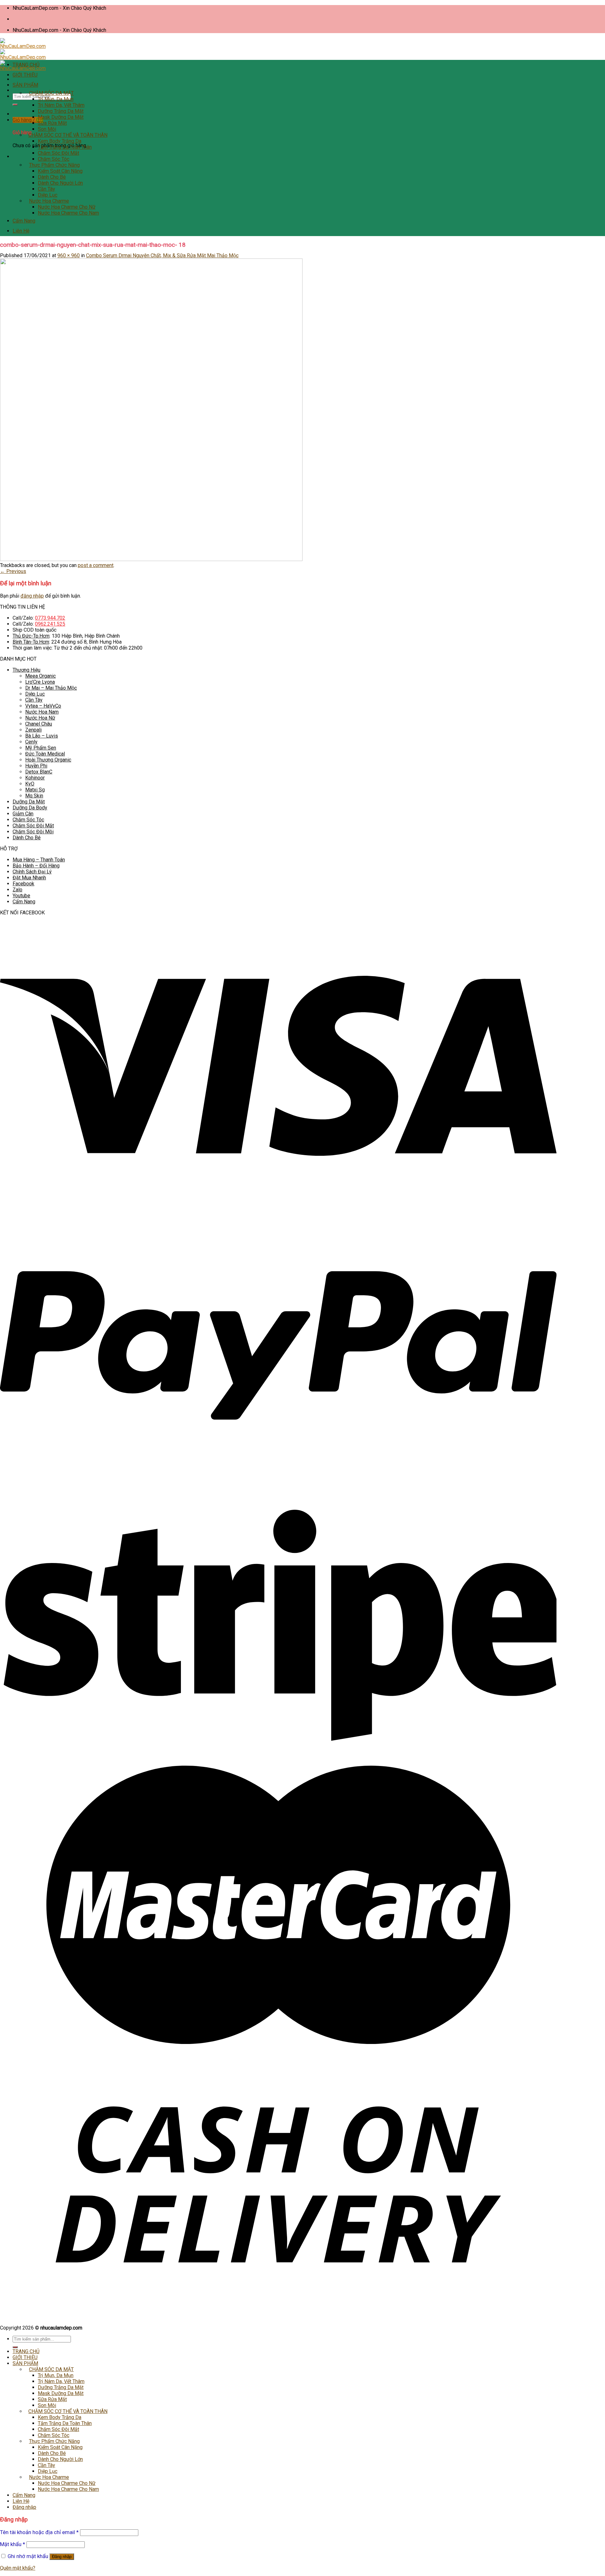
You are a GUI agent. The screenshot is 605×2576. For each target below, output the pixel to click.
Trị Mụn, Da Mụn (56, 99)
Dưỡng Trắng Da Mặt (61, 111)
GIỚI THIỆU (25, 75)
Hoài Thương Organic (48, 760)
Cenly (31, 742)
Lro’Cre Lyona (40, 682)
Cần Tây (46, 189)
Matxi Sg (35, 790)
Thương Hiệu (26, 670)
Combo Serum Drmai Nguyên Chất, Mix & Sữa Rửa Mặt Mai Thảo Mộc (162, 255)
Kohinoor (35, 778)
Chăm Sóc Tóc (54, 159)
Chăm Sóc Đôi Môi (33, 832)
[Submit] (15, 105)
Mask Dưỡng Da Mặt (61, 117)
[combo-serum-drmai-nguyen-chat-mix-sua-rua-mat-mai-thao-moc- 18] (151, 559)
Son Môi (47, 129)
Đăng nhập (62, 2557)
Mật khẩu (13, 2544)
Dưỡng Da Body (30, 808)
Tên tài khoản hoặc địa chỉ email (39, 2532)
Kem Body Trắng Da (60, 141)
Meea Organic (40, 676)
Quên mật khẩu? (18, 2568)
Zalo (17, 890)
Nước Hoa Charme (49, 201)
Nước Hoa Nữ (40, 718)
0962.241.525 (50, 624)
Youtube (21, 896)
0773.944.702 (50, 618)
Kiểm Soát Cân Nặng (60, 171)
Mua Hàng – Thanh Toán (39, 860)
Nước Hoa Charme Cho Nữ (67, 207)
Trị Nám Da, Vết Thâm (61, 105)
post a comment (96, 565)
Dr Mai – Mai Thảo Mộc (51, 688)
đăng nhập (32, 596)
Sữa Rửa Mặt (52, 123)
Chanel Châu (39, 724)
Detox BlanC (39, 772)
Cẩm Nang (24, 221)
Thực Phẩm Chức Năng (54, 165)
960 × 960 (69, 255)
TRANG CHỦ (26, 65)
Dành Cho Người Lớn (60, 183)
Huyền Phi (36, 766)
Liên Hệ (21, 231)
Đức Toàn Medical (45, 754)
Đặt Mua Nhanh (29, 878)
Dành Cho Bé (52, 177)
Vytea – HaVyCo (43, 706)
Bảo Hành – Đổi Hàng (36, 866)
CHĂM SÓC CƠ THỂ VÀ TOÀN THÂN (68, 135)
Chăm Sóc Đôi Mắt (58, 153)
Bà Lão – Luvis (42, 736)
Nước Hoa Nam (42, 712)
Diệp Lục (48, 195)
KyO (30, 784)
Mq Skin (34, 796)
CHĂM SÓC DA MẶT (51, 93)
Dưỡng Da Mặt (29, 802)
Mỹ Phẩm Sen (41, 748)
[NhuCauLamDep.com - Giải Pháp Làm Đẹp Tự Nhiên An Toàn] (23, 57)
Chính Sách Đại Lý (32, 872)
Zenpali (33, 730)
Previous (13, 571)
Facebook (23, 884)
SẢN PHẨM (25, 85)
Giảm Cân (23, 814)
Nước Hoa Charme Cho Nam (68, 213)
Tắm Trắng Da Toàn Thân (65, 147)
